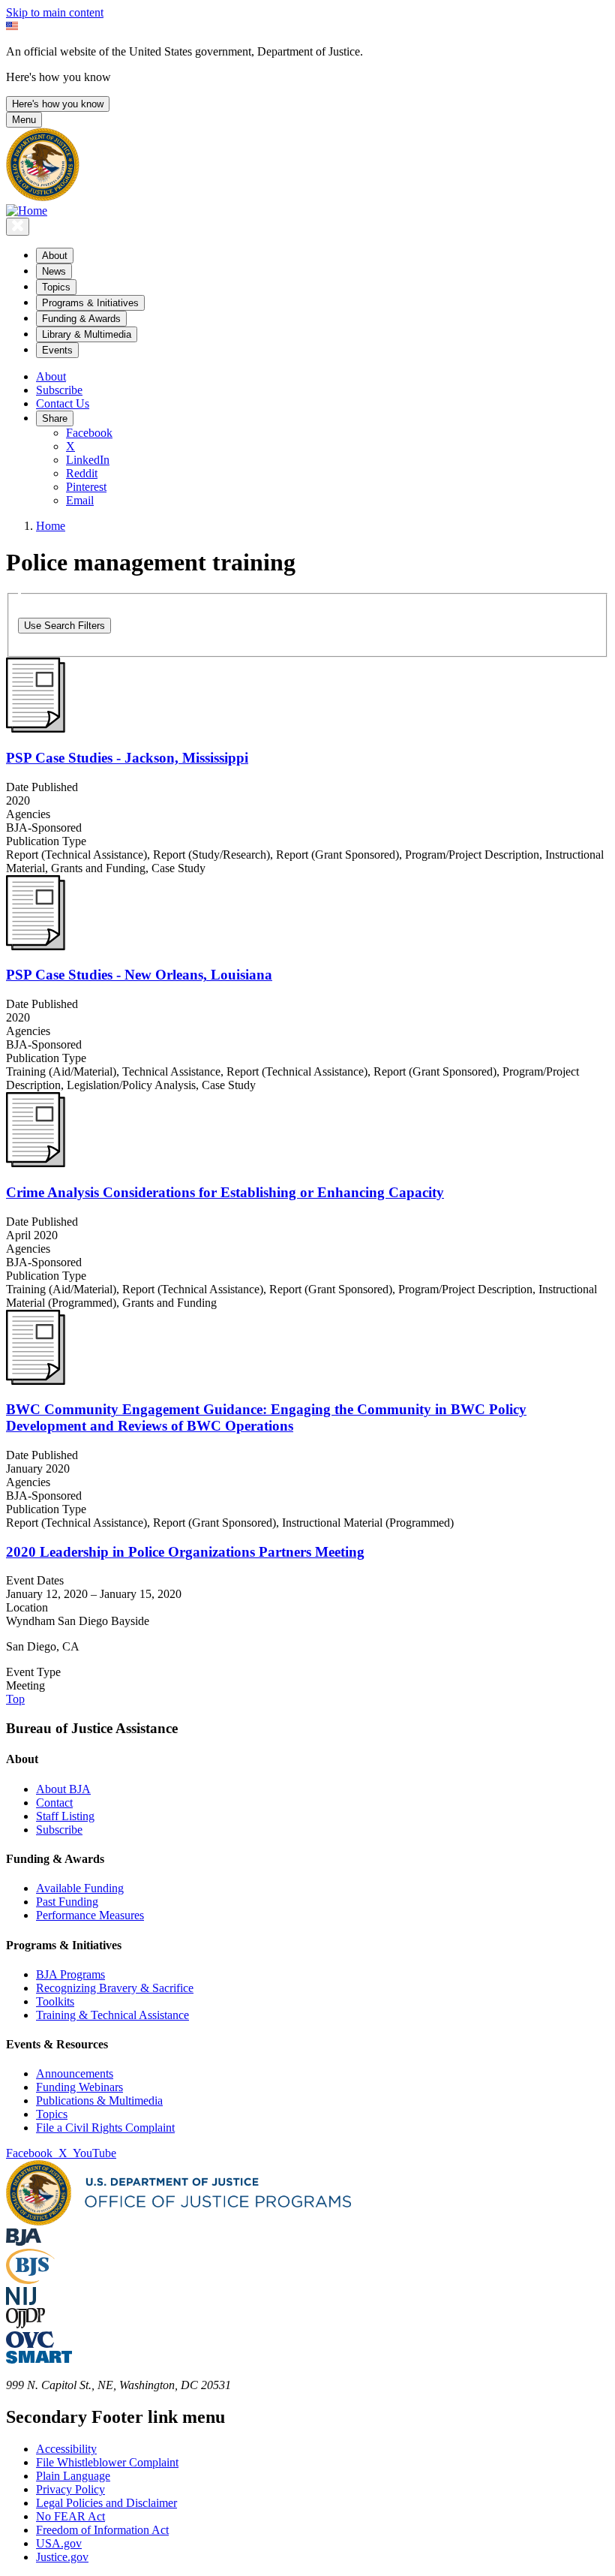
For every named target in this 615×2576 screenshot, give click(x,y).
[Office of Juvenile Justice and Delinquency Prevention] (25, 2324)
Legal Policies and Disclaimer (106, 2503)
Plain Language (73, 2476)
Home (51, 526)
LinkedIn (88, 460)
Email (80, 500)
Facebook (89, 433)
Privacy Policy (70, 2489)
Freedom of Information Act (102, 2530)
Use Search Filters (64, 626)
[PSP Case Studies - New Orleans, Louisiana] (36, 946)
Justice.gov (62, 2557)
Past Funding (67, 1902)
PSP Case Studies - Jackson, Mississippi (127, 758)
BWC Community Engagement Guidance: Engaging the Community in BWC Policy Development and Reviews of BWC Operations (266, 1417)
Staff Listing (65, 1816)
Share (55, 418)
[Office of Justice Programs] (43, 197)
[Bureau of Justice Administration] (24, 2242)
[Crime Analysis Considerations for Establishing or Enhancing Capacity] (36, 1163)
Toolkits (55, 2001)
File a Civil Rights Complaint (105, 2128)
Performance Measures (90, 1915)
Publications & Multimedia (99, 2101)
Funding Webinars (79, 2087)
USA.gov (59, 2543)
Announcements (75, 2073)
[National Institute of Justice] (21, 2301)
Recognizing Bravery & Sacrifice (115, 1988)
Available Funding (80, 1888)
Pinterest (86, 487)
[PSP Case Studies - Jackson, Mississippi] (36, 728)
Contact (54, 1803)
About (51, 376)
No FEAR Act (70, 2516)
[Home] (27, 211)
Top (15, 1699)
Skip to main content (55, 12)
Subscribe (59, 390)
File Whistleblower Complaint (107, 2462)
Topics (52, 2114)
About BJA (63, 1789)
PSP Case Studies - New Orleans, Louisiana (139, 975)
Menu (24, 120)
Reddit (82, 473)
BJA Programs (70, 1974)
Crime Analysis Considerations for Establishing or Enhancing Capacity (225, 1192)
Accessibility (66, 2449)
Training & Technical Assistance (112, 2015)
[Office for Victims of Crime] (30, 2344)
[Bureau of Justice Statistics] (30, 2280)
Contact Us (63, 403)
